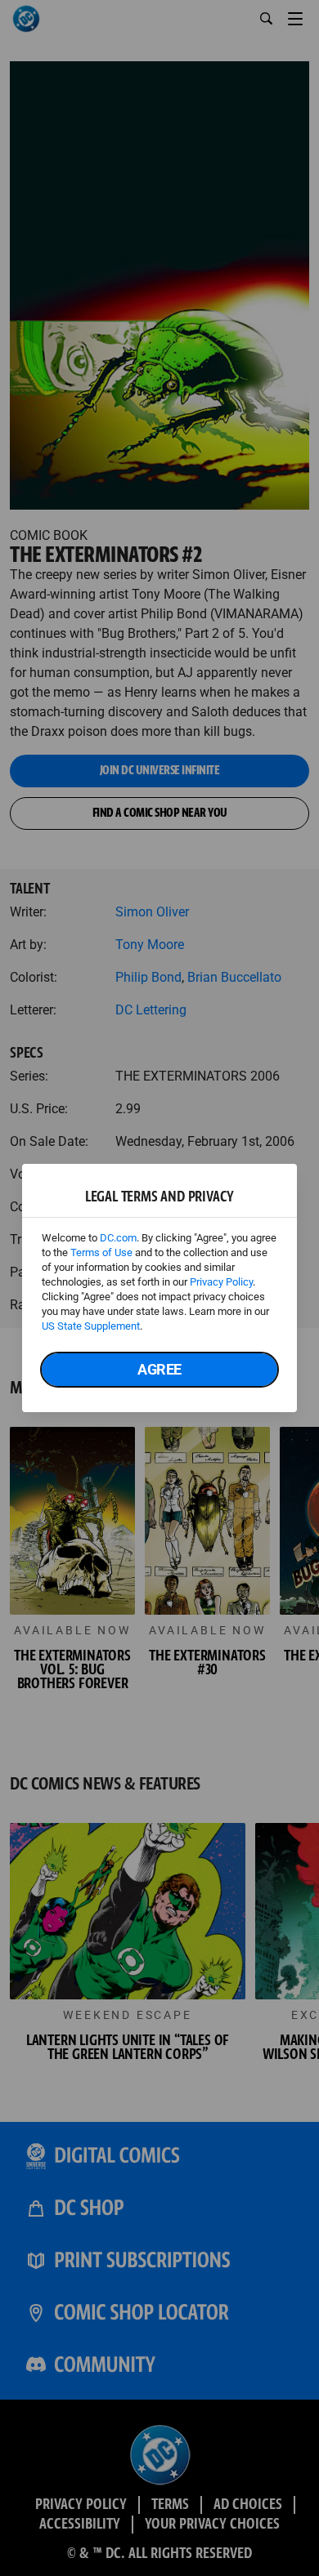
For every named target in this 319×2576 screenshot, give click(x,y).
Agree (159, 1369)
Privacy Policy (221, 1282)
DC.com (118, 1238)
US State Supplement (91, 1326)
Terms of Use (101, 1252)
